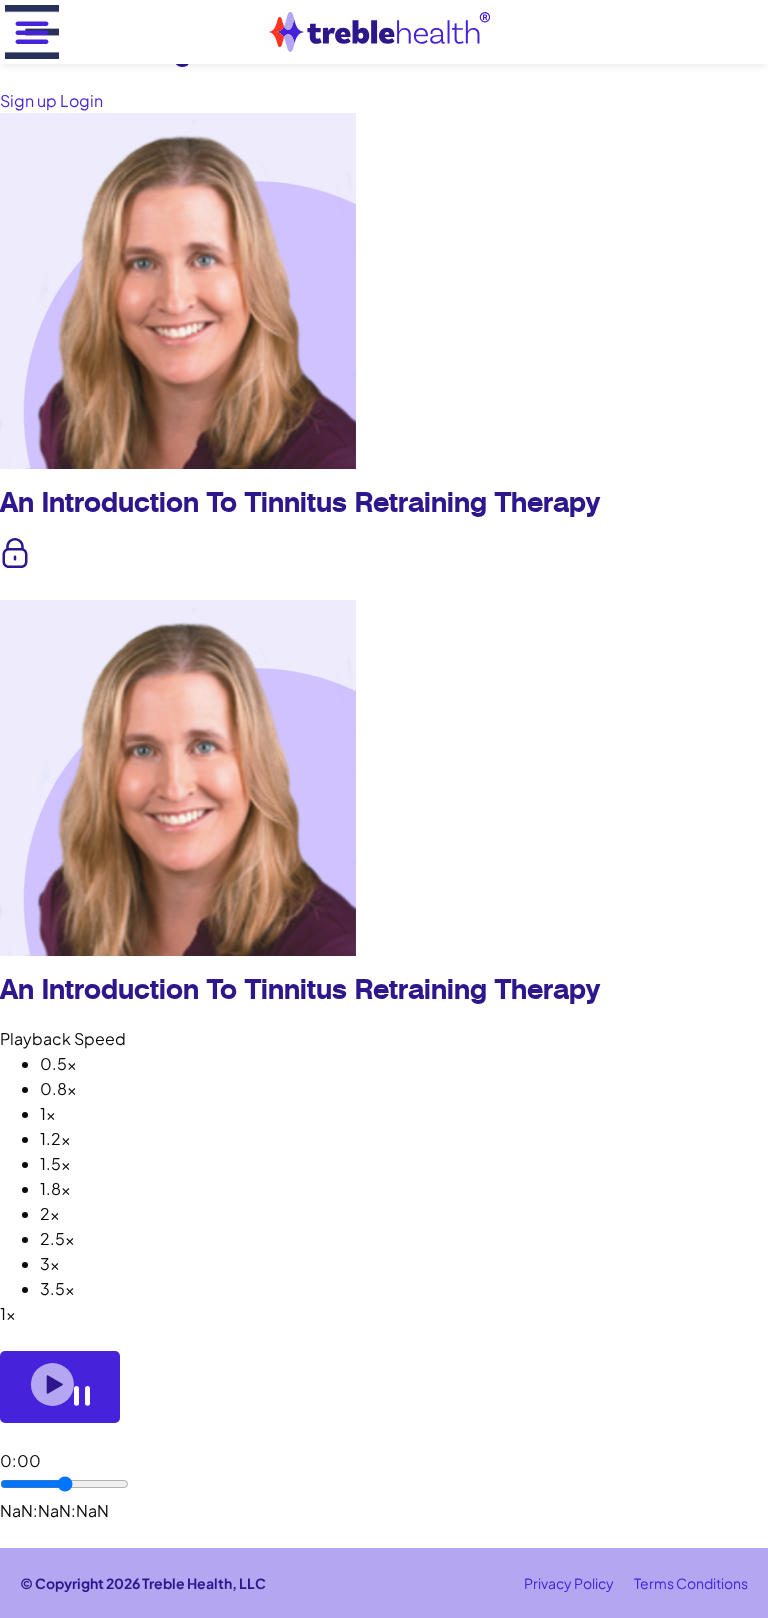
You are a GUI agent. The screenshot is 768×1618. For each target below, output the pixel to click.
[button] (32, 32)
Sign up (30, 100)
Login (81, 100)
